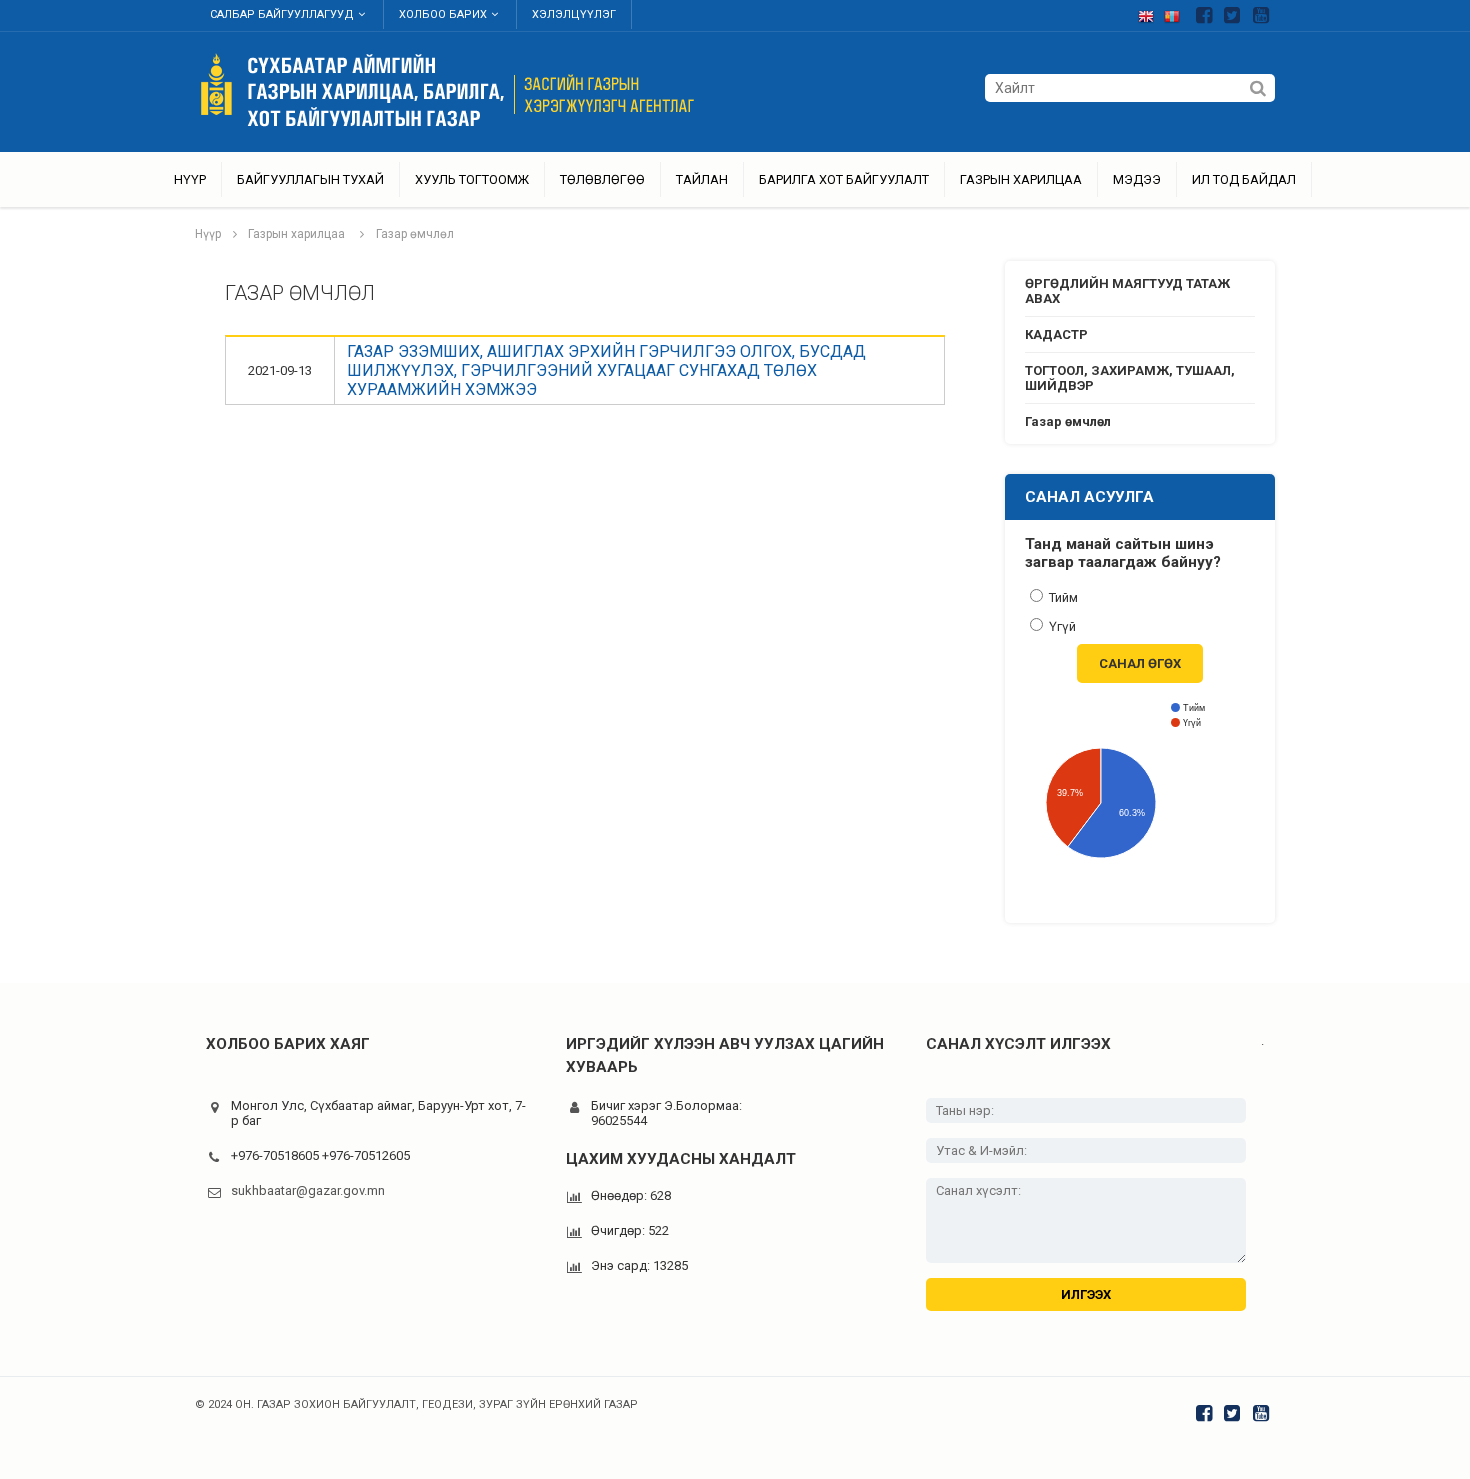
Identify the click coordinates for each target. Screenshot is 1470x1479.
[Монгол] (1177, 12)
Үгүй (1061, 626)
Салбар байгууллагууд (282, 14)
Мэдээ (1137, 179)
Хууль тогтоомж (472, 179)
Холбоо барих (443, 14)
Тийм (1062, 597)
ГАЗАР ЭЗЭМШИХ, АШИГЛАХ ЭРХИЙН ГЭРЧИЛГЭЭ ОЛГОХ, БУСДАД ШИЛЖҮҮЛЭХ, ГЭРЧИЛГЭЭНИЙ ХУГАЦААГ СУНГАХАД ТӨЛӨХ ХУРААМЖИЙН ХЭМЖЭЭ (606, 370)
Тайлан (702, 179)
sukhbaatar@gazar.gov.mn (308, 1190)
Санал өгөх (1140, 663)
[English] (1151, 12)
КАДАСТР (1056, 334)
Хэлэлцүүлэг (574, 14)
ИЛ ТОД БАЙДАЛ (1244, 179)
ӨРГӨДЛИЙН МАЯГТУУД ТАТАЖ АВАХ (1127, 291)
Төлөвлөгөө (602, 179)
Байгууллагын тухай (310, 179)
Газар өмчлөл (415, 234)
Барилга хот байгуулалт (844, 179)
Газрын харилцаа (1021, 179)
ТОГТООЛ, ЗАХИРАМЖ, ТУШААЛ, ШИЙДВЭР (1130, 378)
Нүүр (190, 179)
